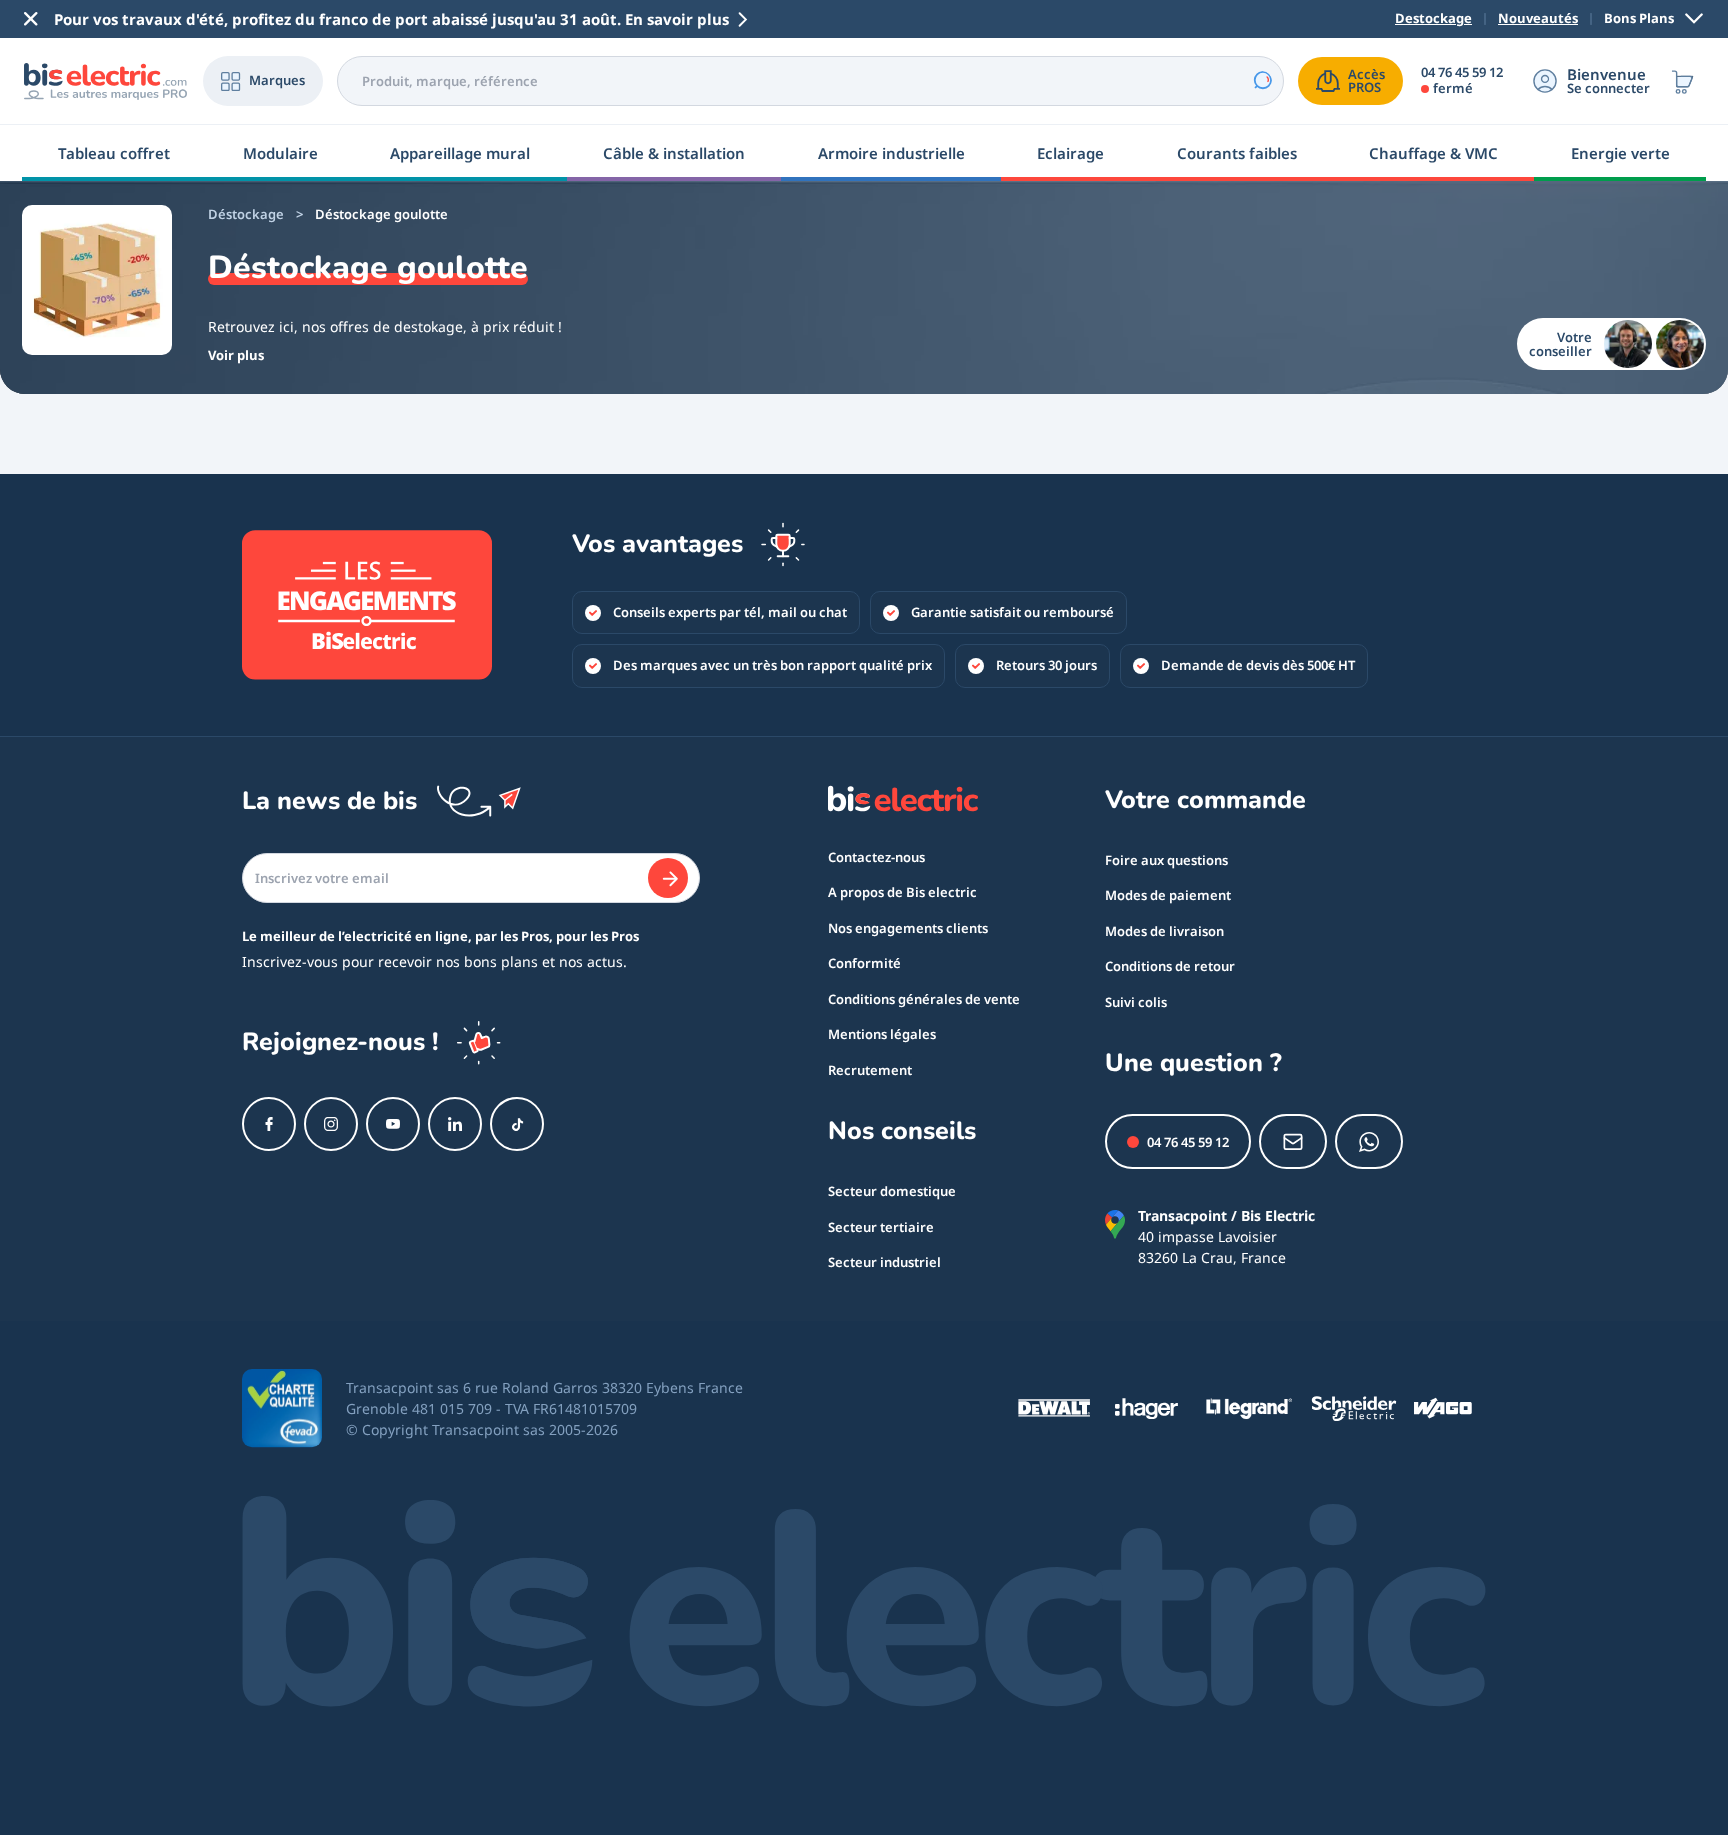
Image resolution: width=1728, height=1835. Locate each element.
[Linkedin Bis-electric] (455, 1124)
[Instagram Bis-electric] (331, 1124)
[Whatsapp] (1369, 1141)
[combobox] (810, 81)
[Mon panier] (1683, 81)
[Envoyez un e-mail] (1293, 1141)
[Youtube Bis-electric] (393, 1124)
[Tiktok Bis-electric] (517, 1124)
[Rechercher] (1262, 81)
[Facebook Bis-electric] (269, 1124)
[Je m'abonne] (668, 878)
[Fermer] (31, 19)
